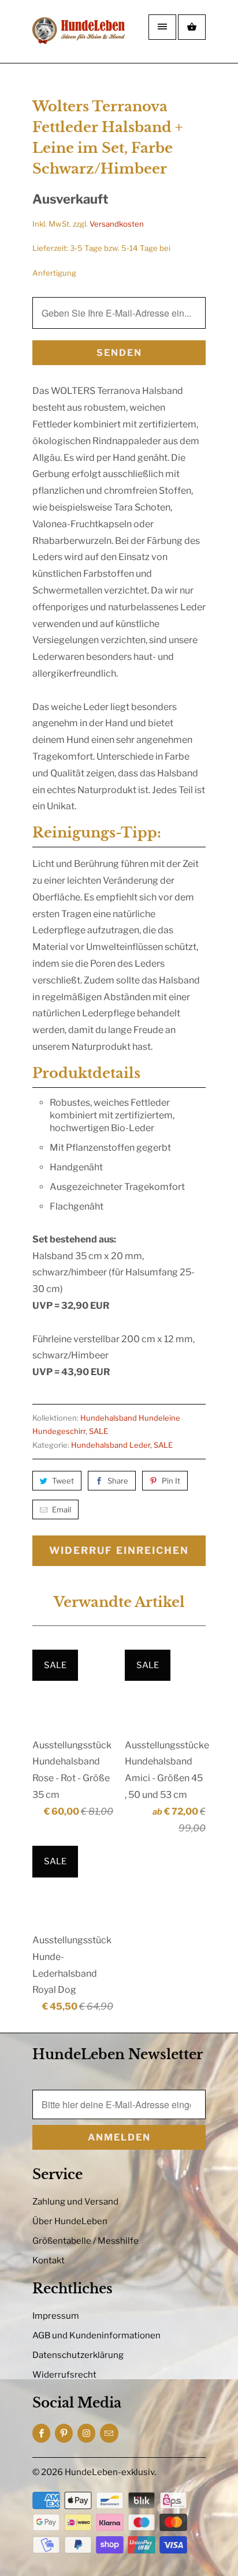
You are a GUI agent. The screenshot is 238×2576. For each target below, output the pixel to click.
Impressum (56, 2316)
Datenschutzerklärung (78, 2355)
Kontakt (49, 2260)
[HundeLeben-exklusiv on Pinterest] (64, 2433)
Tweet (63, 1481)
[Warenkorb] (192, 27)
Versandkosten (117, 224)
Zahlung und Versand (75, 2202)
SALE (98, 1431)
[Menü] (162, 27)
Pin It (171, 1481)
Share (118, 1481)
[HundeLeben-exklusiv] (79, 36)
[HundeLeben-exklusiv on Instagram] (86, 2433)
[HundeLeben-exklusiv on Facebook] (41, 2433)
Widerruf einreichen (119, 1550)
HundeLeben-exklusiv (109, 2472)
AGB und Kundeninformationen (96, 2335)
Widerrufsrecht (64, 2375)
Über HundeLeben (70, 2221)
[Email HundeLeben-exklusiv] (109, 2433)
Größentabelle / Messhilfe (85, 2241)
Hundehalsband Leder (111, 1445)
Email (62, 1509)
